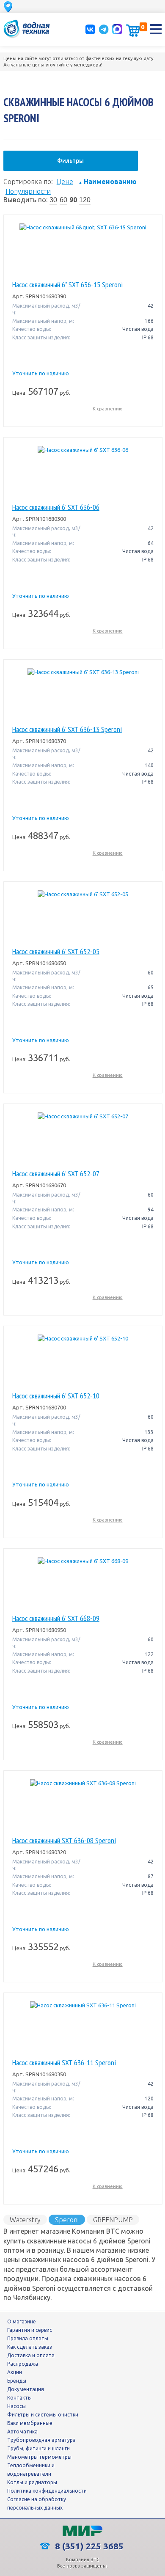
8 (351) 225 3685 (88, 2546)
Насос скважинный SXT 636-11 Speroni (64, 2063)
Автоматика (22, 2432)
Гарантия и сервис (30, 2330)
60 (63, 200)
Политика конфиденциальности (47, 2491)
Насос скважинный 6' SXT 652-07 (56, 1174)
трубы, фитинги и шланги (38, 2448)
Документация (26, 2389)
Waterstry (25, 2220)
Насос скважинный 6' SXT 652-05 (56, 952)
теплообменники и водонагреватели (31, 2470)
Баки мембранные (30, 2423)
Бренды (17, 2381)
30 (53, 200)
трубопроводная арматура (41, 2440)
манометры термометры (39, 2457)
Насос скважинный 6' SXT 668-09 (56, 1618)
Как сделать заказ (30, 2347)
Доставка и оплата (31, 2355)
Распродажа (23, 2364)
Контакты (19, 2398)
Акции (15, 2372)
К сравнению (108, 409)
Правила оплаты (28, 2338)
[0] (133, 30)
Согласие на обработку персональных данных (37, 2503)
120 (85, 200)
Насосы (16, 2406)
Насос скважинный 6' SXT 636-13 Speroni (67, 729)
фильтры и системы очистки (43, 2415)
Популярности (28, 191)
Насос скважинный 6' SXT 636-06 (56, 507)
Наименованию (107, 182)
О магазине (22, 2321)
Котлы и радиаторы (32, 2482)
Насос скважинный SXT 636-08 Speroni (64, 1841)
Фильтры (70, 161)
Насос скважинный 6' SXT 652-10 (56, 1396)
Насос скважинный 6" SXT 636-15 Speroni (67, 285)
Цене (65, 182)
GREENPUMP (113, 2220)
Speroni (67, 2220)
